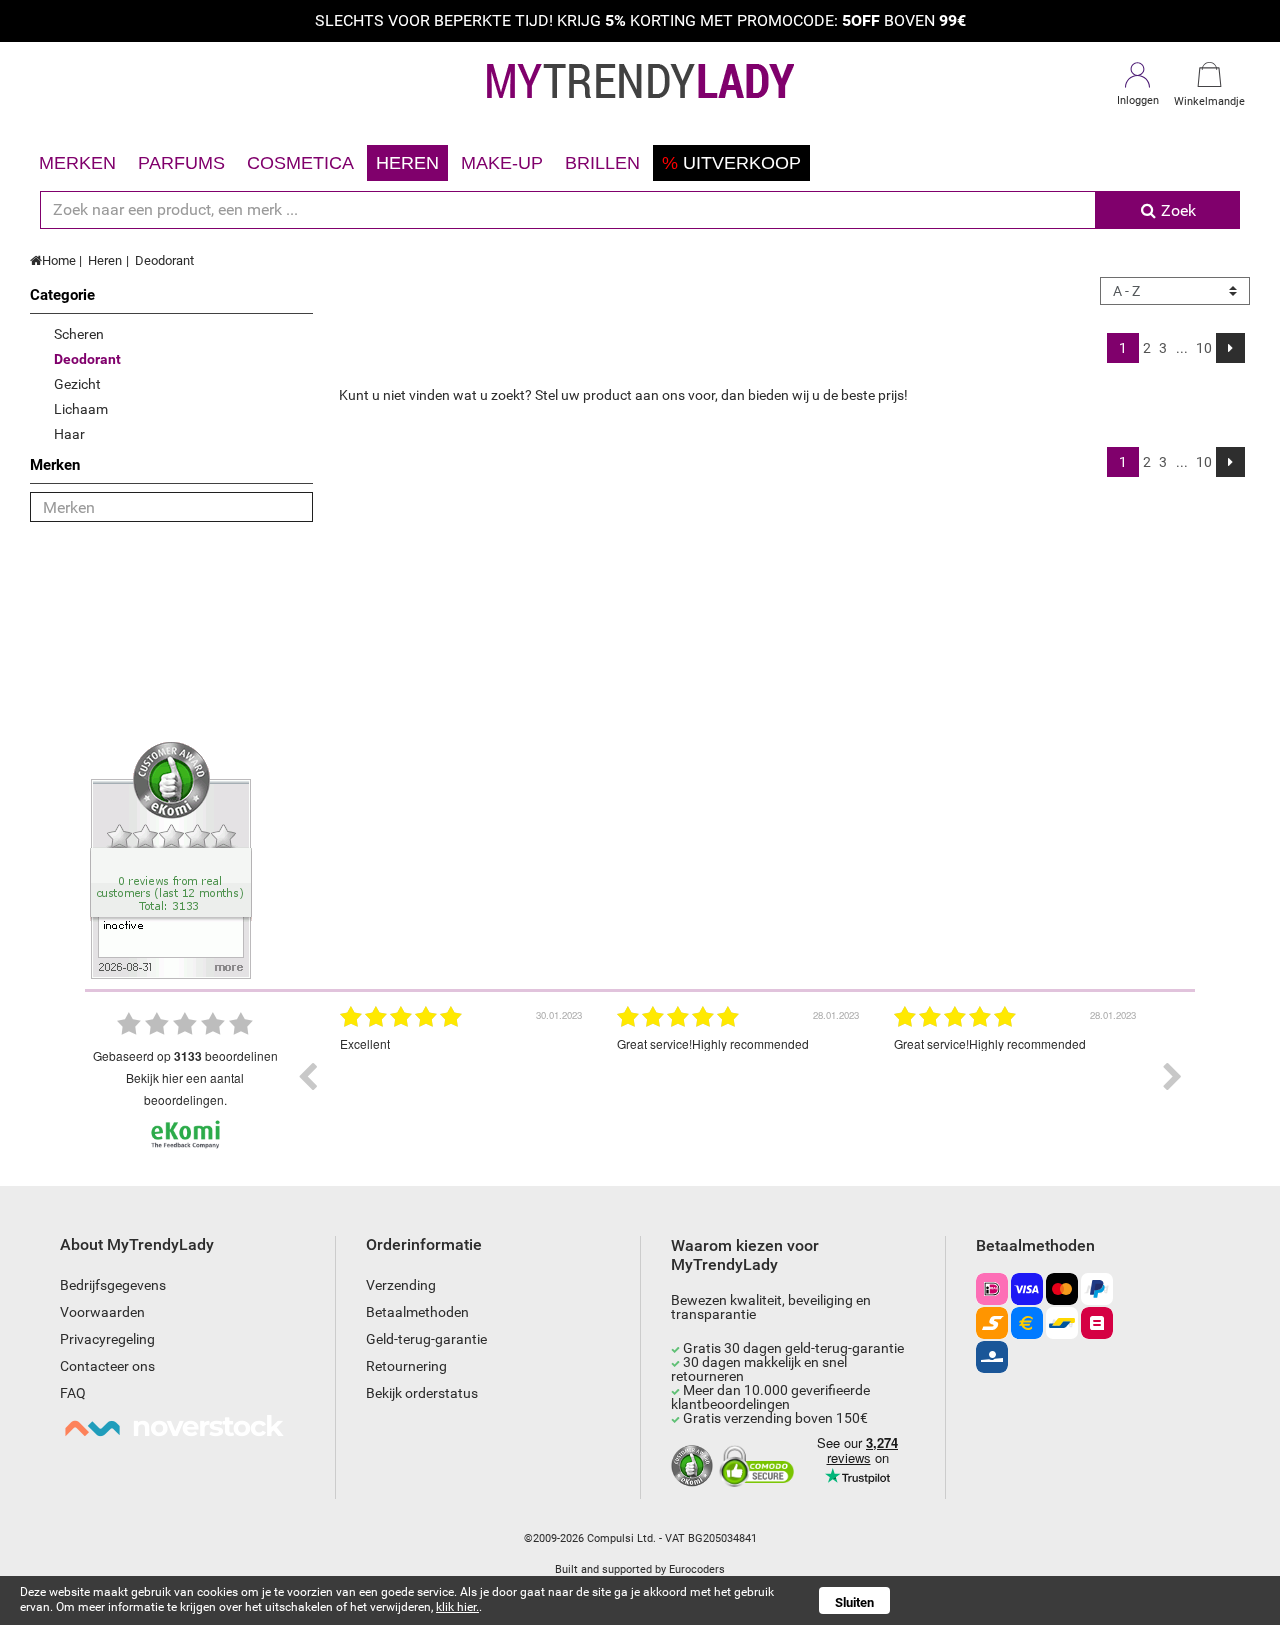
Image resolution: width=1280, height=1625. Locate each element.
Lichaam (81, 409)
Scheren (79, 334)
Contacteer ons (107, 1366)
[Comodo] (759, 1467)
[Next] (1230, 348)
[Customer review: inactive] (171, 859)
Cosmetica (300, 163)
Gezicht (77, 384)
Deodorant (164, 260)
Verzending (401, 1285)
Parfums (181, 163)
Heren (407, 163)
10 (1204, 348)
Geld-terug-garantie (426, 1339)
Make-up (502, 163)
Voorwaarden (102, 1312)
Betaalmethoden (417, 1312)
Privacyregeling (107, 1339)
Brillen (602, 163)
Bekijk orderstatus (422, 1393)
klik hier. (457, 1607)
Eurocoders (697, 1569)
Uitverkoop (731, 163)
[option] (463, 1077)
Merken (77, 163)
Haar (69, 434)
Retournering (406, 1366)
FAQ (73, 1393)
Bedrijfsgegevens (113, 1285)
